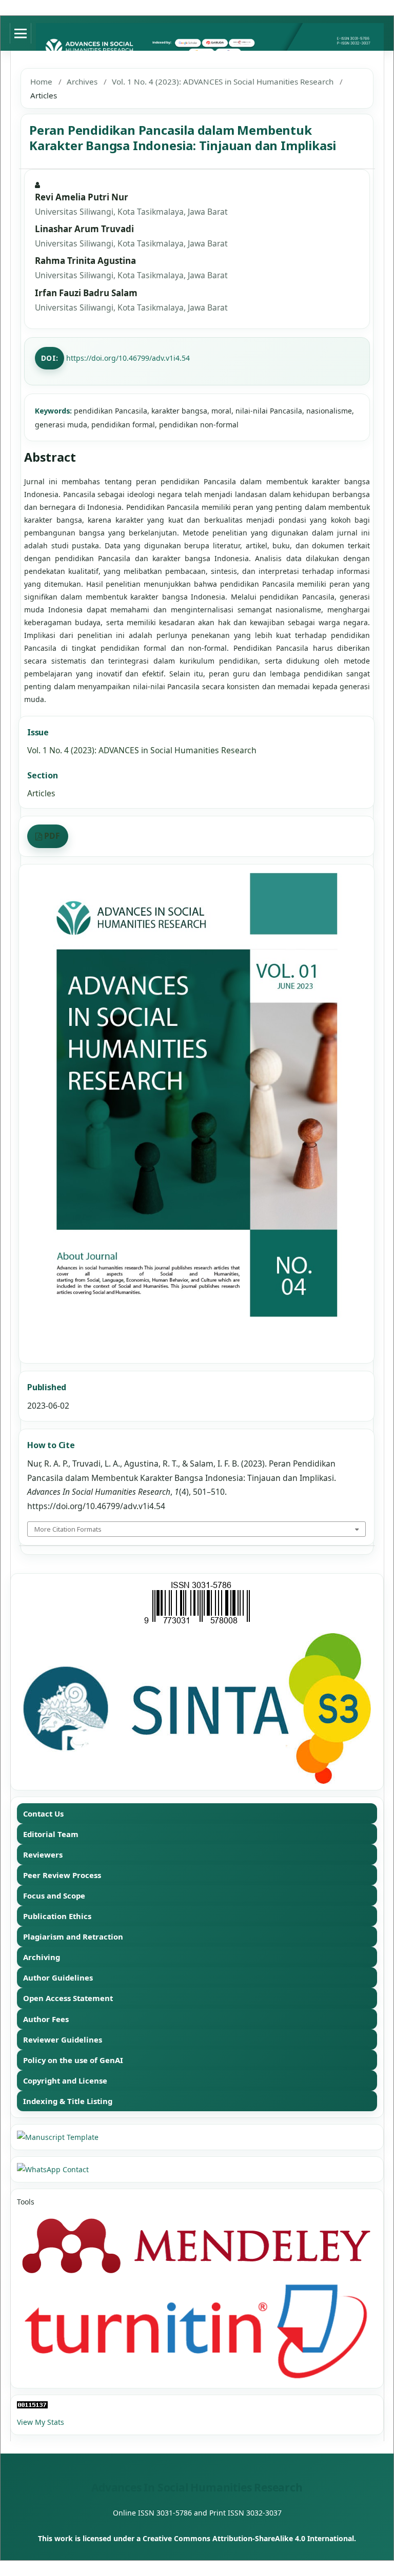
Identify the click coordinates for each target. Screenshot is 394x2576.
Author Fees (46, 2019)
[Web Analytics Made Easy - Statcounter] (197, 2405)
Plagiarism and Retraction (73, 1936)
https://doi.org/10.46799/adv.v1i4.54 (128, 358)
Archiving (42, 1957)
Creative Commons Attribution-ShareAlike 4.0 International (248, 2538)
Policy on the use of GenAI (73, 2060)
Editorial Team (51, 1834)
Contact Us (43, 1813)
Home (41, 81)
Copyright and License (65, 2080)
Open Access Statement (68, 1998)
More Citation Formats (68, 1529)
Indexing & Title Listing (68, 2101)
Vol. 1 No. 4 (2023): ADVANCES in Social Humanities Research (223, 81)
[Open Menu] (21, 33)
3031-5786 (174, 2513)
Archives (82, 81)
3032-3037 (264, 2513)
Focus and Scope (54, 1895)
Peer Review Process (62, 1875)
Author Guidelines (58, 1977)
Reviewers (43, 1854)
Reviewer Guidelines (63, 2039)
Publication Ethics (57, 1916)
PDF (52, 836)
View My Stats (41, 2422)
